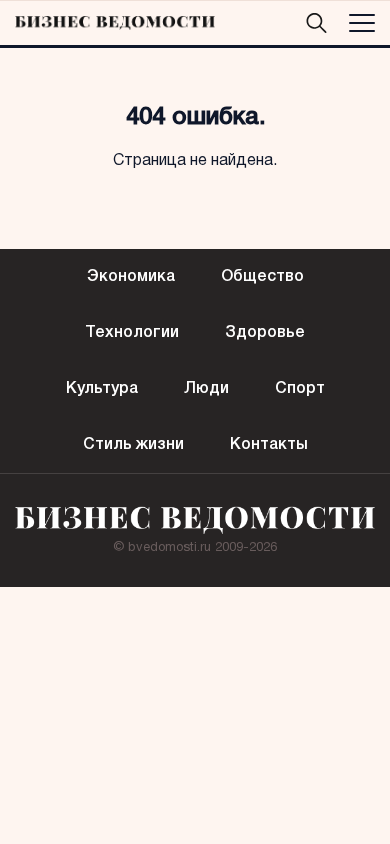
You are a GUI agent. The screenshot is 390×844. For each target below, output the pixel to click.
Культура (102, 389)
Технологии (132, 333)
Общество (262, 277)
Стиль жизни (133, 445)
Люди (206, 389)
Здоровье (265, 333)
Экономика (131, 277)
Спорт (300, 389)
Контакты (269, 445)
